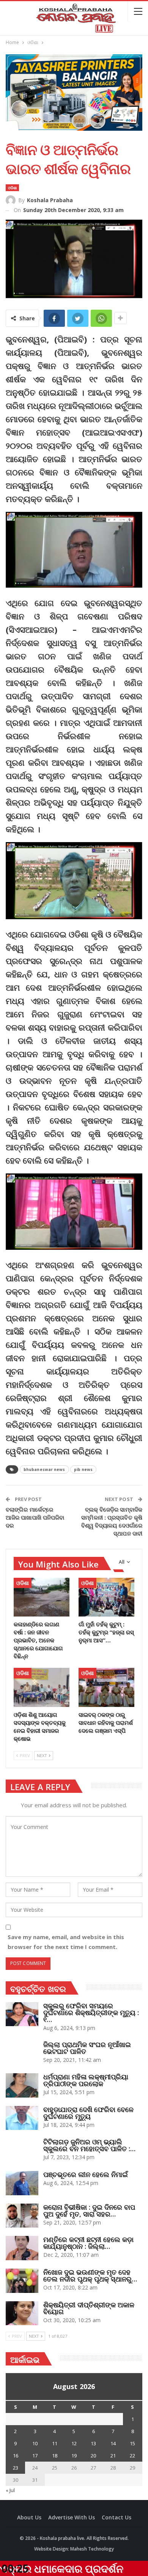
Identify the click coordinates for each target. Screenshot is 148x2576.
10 (35, 2443)
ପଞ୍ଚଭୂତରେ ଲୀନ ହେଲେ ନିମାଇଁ (86, 2174)
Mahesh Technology (92, 2549)
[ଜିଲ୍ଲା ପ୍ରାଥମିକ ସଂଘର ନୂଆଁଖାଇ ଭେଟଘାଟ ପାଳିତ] (22, 2053)
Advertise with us (72, 2517)
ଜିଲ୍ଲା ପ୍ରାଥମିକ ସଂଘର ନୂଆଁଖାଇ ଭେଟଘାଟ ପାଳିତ (87, 2048)
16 (16, 2456)
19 (74, 2456)
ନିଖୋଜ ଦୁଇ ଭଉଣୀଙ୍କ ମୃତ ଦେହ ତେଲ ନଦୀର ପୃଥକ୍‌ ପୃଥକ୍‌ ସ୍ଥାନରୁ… (90, 2275)
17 (35, 2456)
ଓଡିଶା (12, 188)
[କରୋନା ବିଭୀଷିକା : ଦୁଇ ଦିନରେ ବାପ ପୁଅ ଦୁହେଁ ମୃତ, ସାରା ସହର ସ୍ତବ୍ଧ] (22, 2216)
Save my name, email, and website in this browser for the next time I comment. (66, 1942)
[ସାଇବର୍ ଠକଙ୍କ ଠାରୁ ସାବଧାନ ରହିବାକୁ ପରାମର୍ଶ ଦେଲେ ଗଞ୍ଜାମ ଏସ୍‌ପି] (106, 1687)
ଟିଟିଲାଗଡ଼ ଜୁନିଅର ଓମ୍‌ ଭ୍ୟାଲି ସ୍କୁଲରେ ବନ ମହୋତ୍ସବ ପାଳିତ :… (89, 2145)
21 (113, 2456)
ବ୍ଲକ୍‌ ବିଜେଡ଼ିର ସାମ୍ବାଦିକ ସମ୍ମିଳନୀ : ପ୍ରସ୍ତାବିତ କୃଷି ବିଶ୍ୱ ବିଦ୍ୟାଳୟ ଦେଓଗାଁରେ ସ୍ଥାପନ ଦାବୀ (112, 1521)
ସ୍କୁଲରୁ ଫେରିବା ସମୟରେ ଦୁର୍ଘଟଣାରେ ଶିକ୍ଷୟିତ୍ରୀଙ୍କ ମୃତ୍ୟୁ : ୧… (91, 2012)
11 (55, 2443)
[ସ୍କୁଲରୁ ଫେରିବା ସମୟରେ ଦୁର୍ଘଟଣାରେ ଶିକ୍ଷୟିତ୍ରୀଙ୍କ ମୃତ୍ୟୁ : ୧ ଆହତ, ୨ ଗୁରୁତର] (22, 2014)
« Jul (10, 2490)
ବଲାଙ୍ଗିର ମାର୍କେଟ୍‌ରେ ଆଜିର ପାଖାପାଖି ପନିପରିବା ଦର (35, 1517)
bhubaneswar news (44, 1469)
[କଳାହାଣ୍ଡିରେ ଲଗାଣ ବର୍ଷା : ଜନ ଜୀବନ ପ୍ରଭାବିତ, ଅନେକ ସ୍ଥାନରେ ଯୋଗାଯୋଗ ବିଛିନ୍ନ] (42, 1597)
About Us (29, 2517)
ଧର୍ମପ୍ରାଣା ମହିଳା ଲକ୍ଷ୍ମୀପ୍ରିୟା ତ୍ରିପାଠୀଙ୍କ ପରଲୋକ (86, 2080)
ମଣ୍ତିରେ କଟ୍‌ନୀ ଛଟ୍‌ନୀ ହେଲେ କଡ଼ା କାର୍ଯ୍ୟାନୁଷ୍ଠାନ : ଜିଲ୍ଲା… (88, 2243)
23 (16, 2468)
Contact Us (117, 2517)
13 (93, 2443)
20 (93, 2456)
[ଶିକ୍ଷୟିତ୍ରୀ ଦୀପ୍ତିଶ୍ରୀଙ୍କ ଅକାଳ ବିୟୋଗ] (22, 2313)
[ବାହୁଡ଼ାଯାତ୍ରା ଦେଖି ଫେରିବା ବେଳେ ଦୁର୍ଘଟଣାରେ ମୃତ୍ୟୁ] (22, 2118)
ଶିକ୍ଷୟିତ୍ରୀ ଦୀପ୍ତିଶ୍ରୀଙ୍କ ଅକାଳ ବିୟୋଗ (89, 2308)
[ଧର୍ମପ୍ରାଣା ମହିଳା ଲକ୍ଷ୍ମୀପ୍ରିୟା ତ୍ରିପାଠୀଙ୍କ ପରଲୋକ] (22, 2085)
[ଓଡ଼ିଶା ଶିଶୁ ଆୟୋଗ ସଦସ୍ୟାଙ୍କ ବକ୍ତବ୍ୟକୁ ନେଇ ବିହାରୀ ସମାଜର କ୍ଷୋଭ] (42, 1687)
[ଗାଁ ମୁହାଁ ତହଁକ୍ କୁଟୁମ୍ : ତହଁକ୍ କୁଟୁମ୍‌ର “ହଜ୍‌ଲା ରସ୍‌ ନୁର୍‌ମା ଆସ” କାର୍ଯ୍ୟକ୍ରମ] (106, 1597)
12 (74, 2443)
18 (55, 2456)
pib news (83, 1469)
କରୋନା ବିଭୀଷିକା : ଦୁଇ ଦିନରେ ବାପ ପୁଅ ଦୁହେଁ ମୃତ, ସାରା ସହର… (89, 2210)
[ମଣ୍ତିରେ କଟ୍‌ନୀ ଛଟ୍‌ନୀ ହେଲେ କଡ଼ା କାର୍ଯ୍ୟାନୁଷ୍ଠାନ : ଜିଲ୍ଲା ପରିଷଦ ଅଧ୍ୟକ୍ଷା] (22, 2248)
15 (132, 2443)
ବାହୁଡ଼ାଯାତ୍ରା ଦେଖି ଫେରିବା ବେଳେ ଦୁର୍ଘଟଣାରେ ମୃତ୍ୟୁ (88, 2113)
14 (113, 2443)
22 (132, 2456)
